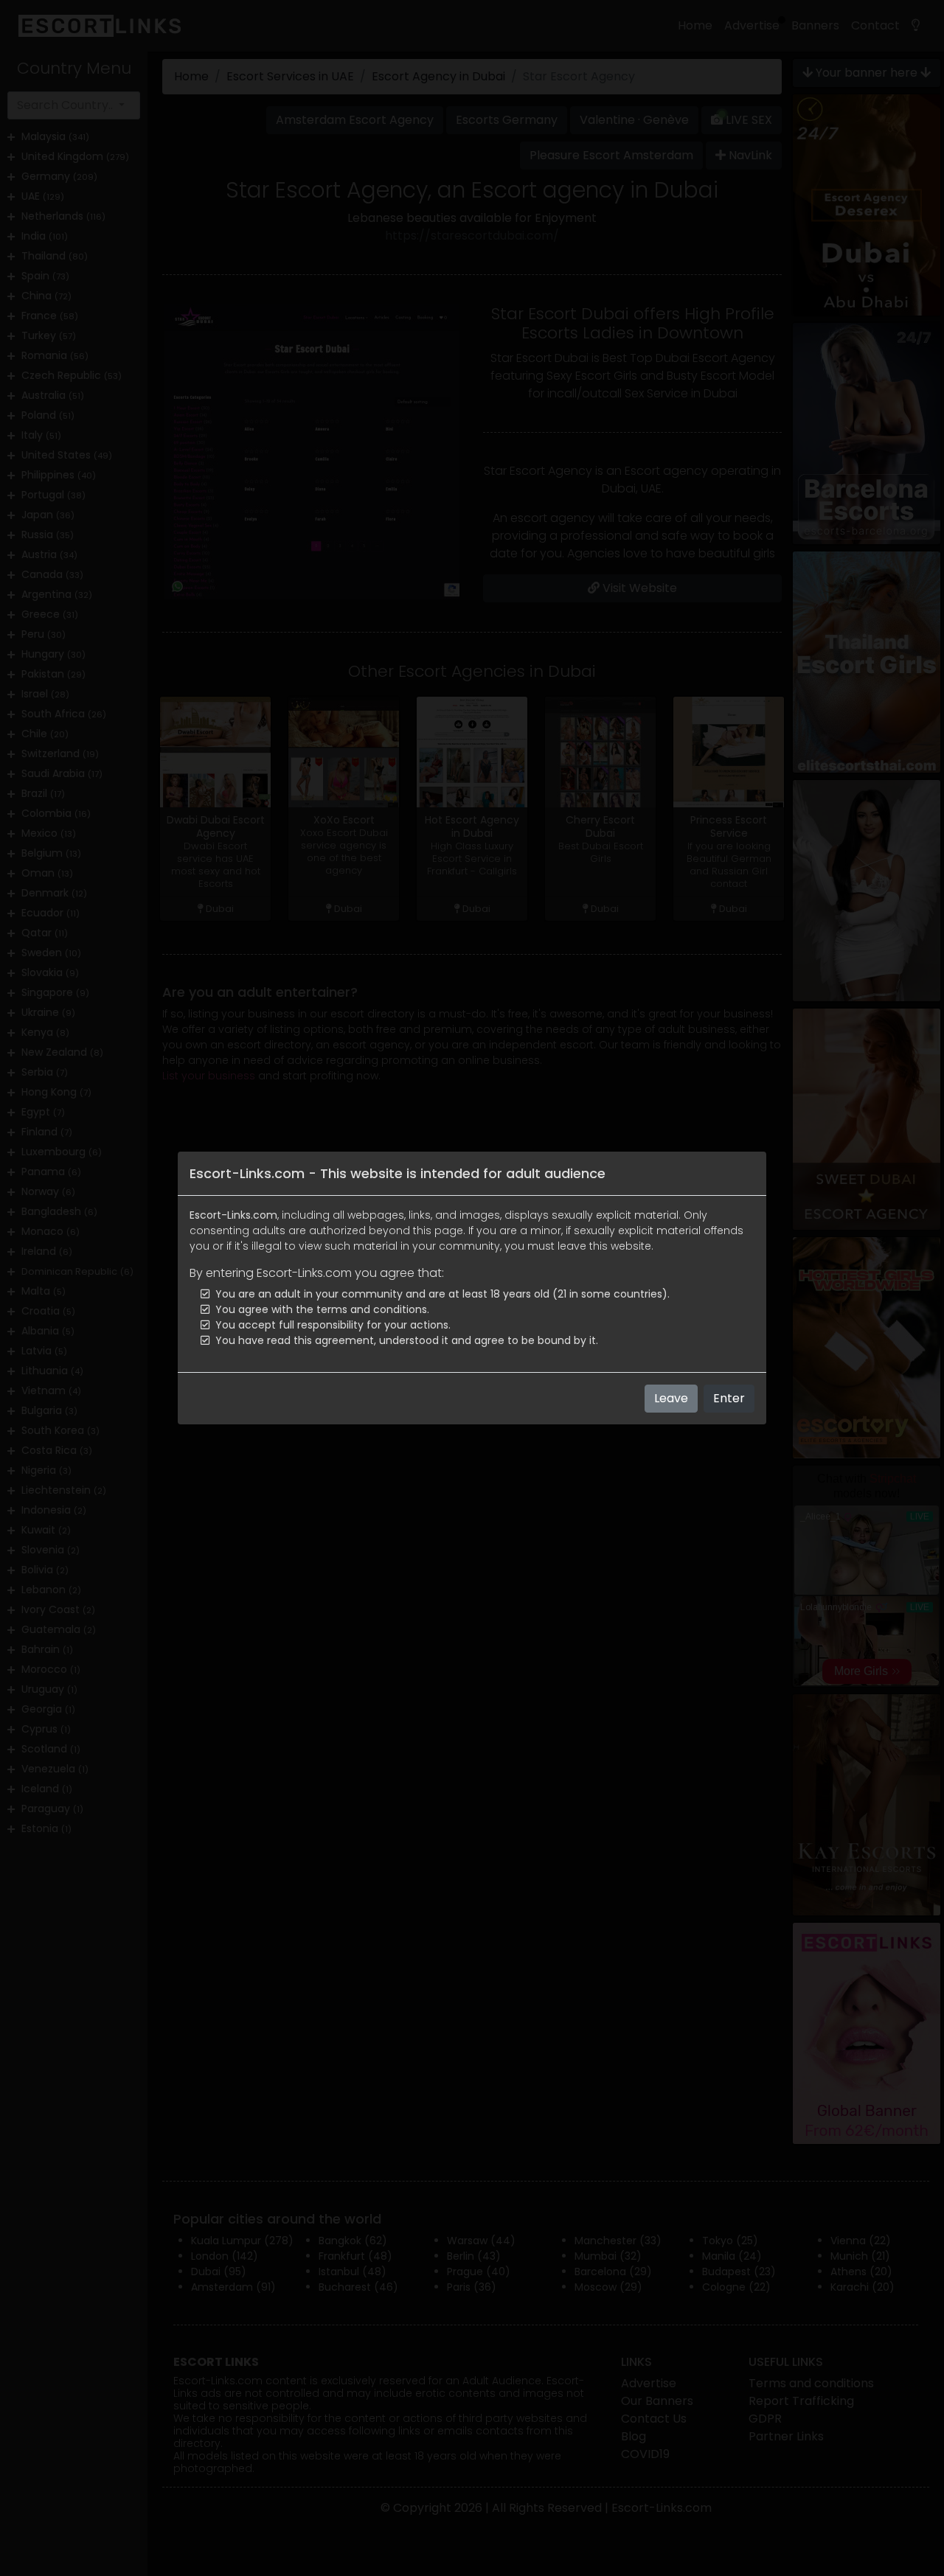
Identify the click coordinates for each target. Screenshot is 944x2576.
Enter (729, 1398)
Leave (671, 1398)
